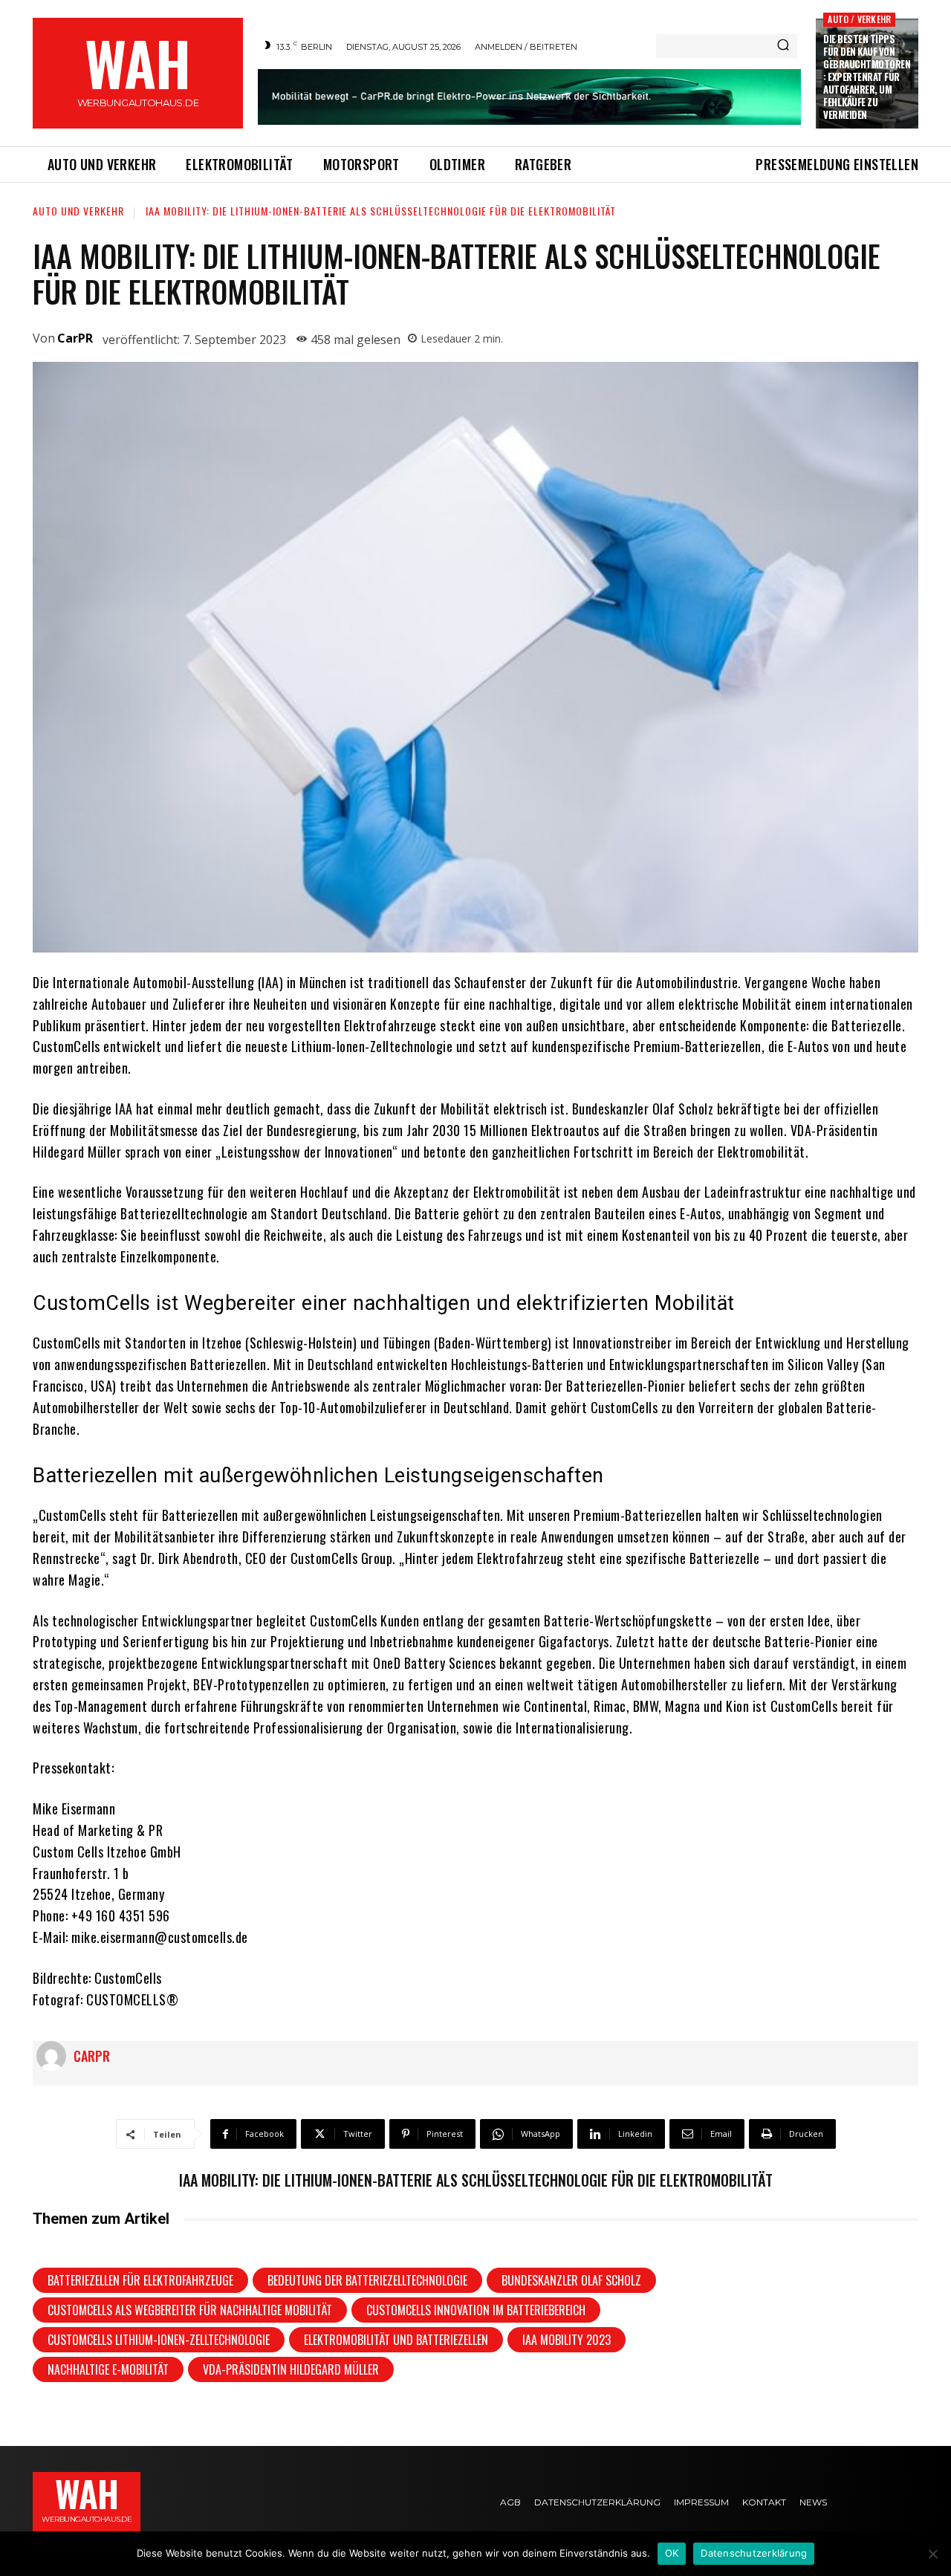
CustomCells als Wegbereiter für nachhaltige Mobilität (190, 2310)
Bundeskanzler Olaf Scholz (571, 2280)
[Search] (783, 46)
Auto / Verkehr (859, 19)
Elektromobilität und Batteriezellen (396, 2340)
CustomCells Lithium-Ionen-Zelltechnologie (159, 2340)
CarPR (75, 338)
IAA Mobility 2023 (567, 2340)
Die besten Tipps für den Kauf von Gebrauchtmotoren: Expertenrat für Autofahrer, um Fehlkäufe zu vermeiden (867, 76)
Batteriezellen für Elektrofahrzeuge (140, 2280)
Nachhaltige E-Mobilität (108, 2369)
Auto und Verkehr (78, 211)
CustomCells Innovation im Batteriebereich (476, 2310)
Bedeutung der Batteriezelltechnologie (367, 2280)
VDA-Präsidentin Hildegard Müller (291, 2369)
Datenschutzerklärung (754, 2553)
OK (672, 2553)
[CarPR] (55, 2056)
